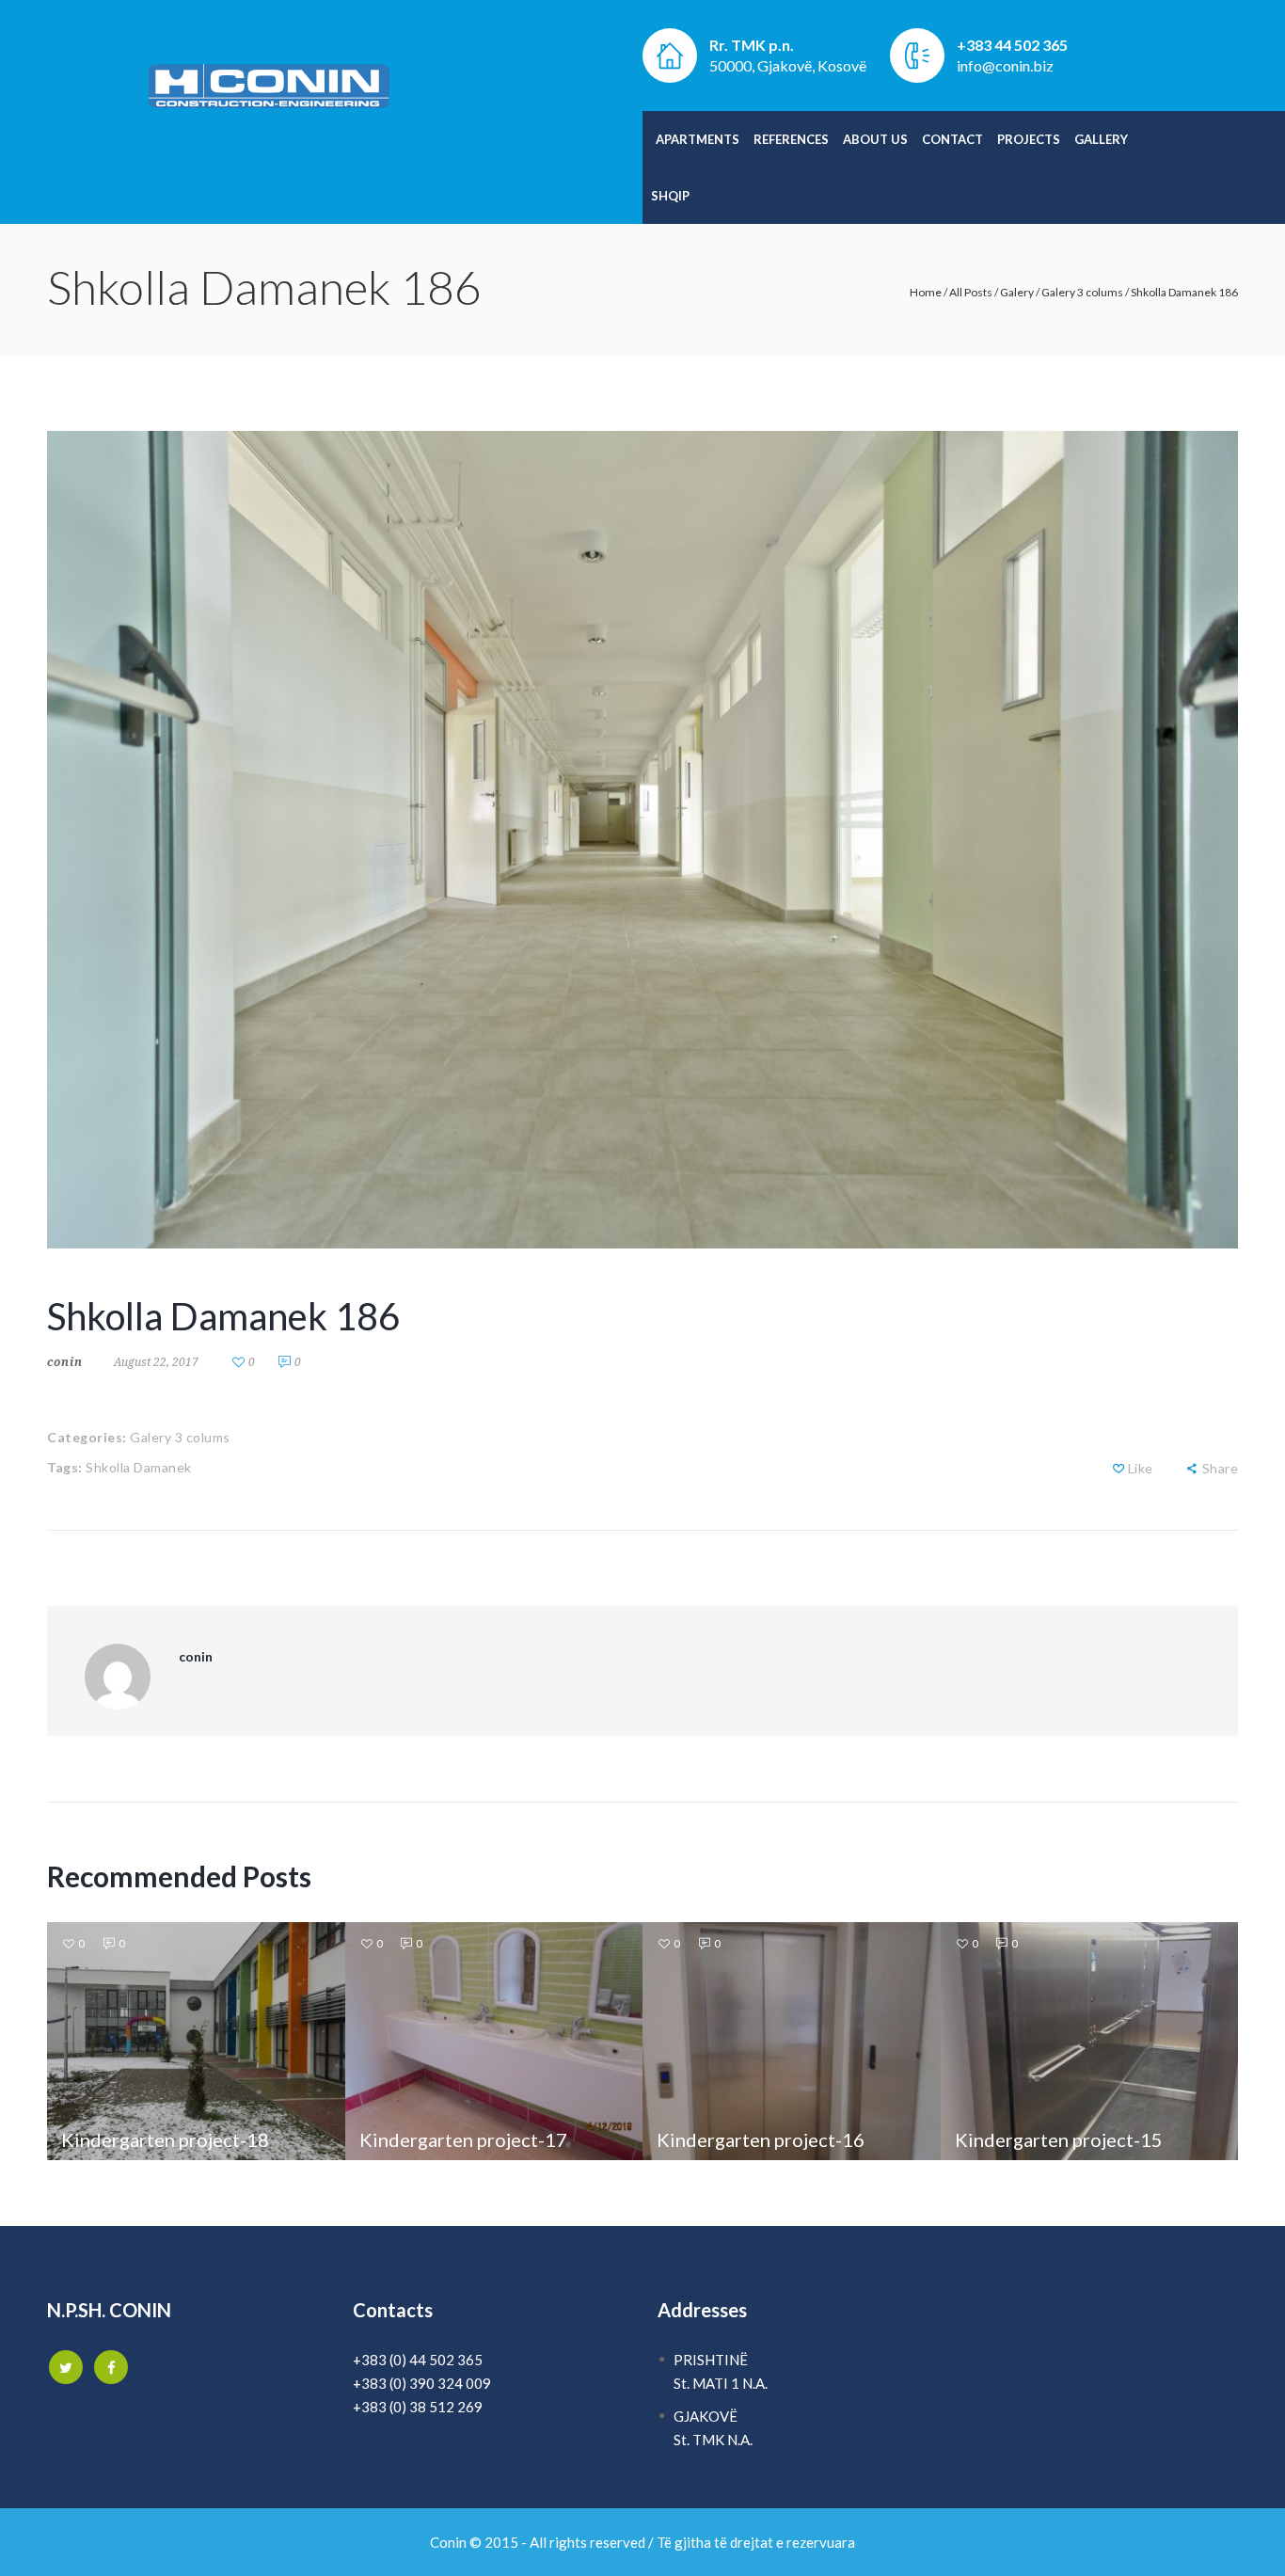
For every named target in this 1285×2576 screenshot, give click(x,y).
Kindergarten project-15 (1059, 2139)
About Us (875, 139)
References (791, 139)
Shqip (670, 196)
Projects (1029, 139)
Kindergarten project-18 (165, 2139)
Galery (1017, 292)
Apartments (698, 139)
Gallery (1101, 139)
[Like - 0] (1118, 1468)
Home (926, 292)
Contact (952, 139)
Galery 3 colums (1082, 292)
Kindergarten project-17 (463, 2139)
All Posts (971, 292)
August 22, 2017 (156, 1362)
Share (1220, 1468)
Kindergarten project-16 (761, 2139)
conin (65, 1362)
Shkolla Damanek (139, 1467)
